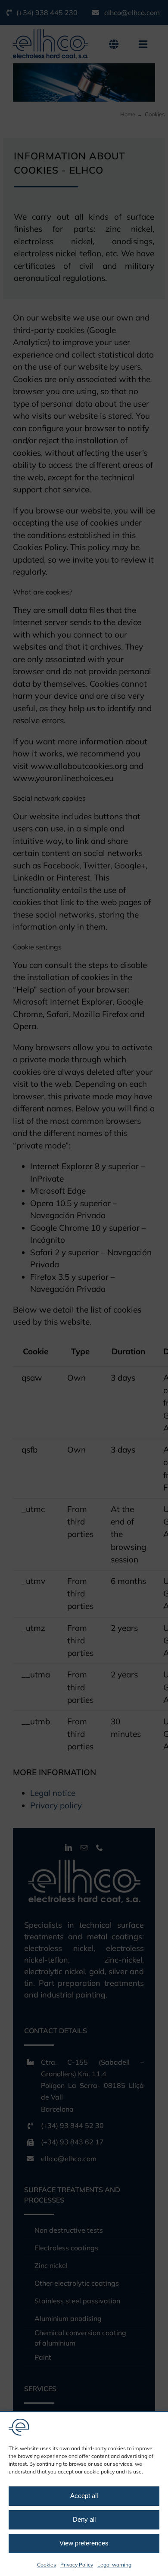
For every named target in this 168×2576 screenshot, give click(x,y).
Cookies (47, 2565)
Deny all (84, 2519)
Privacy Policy (77, 2565)
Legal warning (114, 2565)
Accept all (84, 2496)
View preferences (84, 2543)
